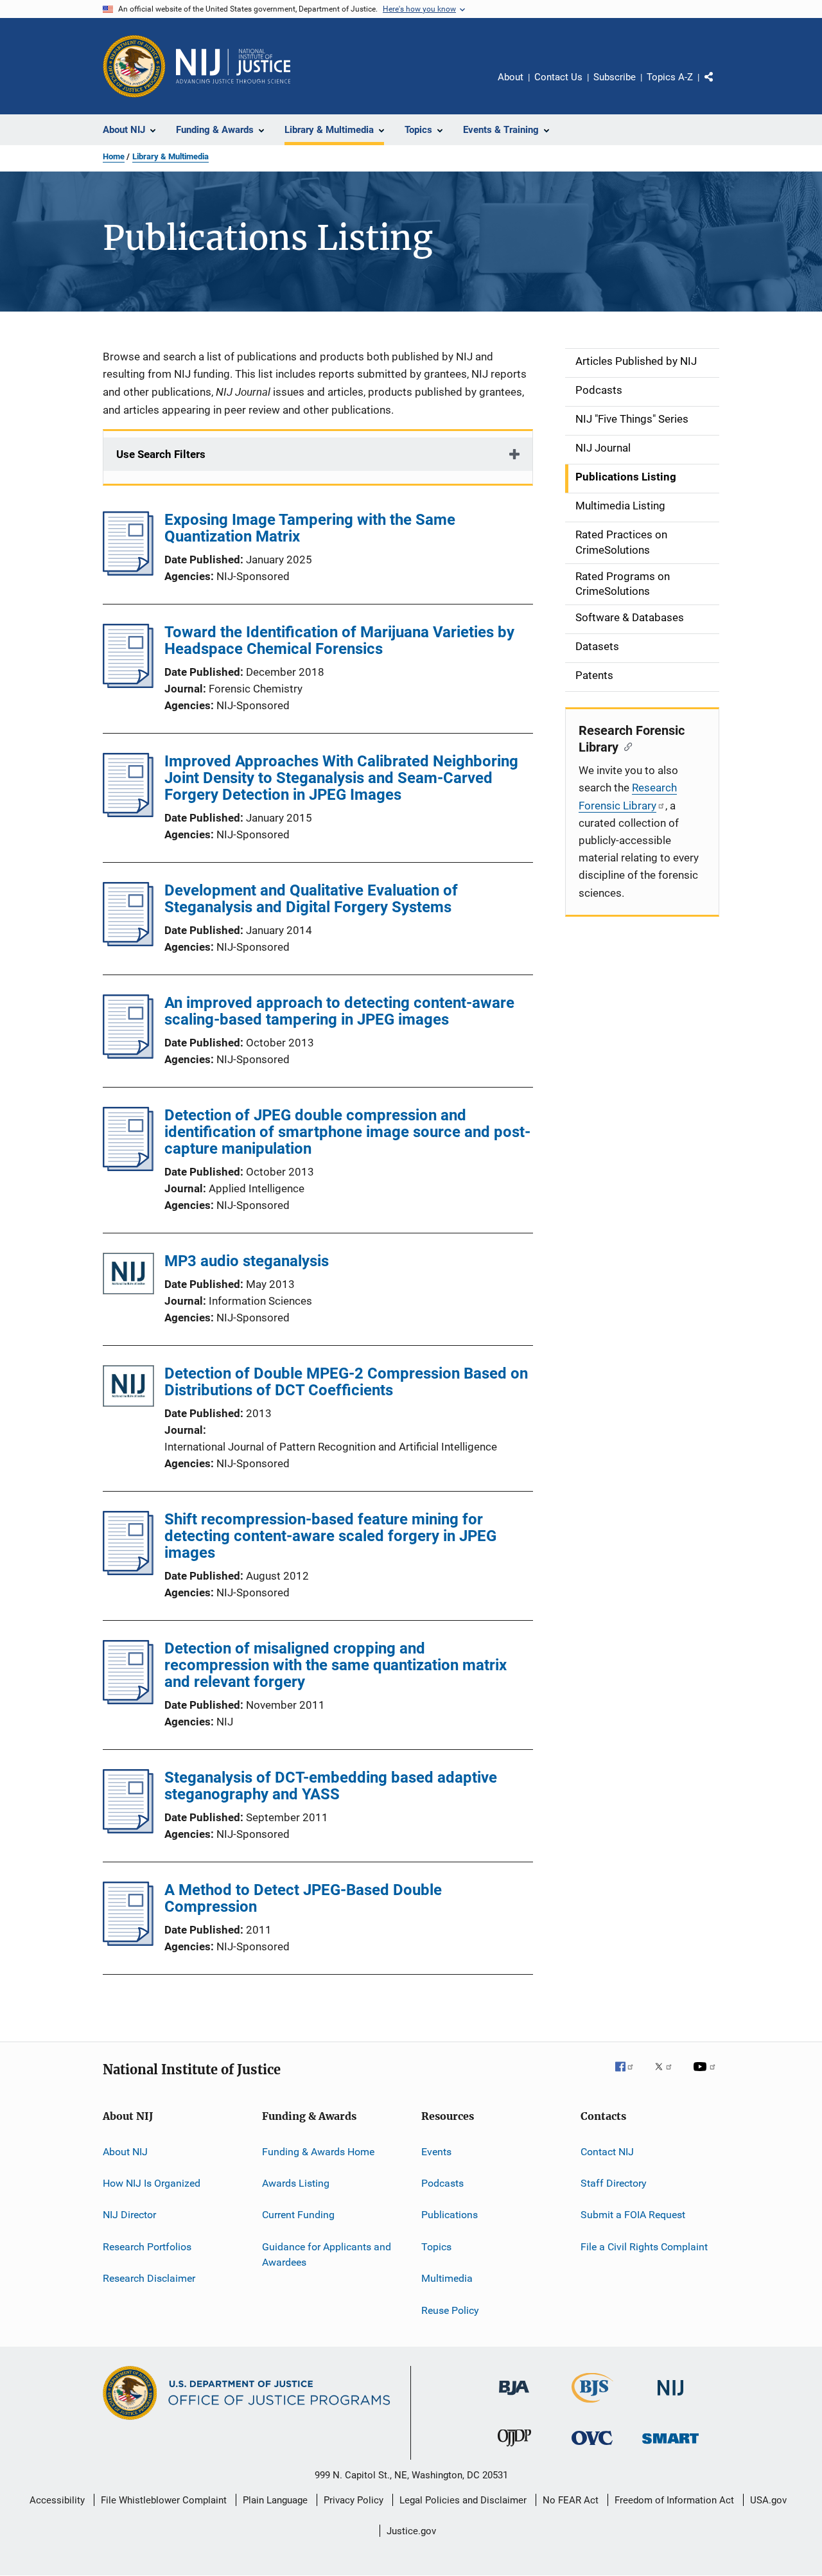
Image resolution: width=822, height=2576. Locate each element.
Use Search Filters (161, 454)
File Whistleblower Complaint (164, 2500)
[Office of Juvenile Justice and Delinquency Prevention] (514, 2449)
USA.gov (768, 2500)
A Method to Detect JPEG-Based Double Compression (303, 1898)
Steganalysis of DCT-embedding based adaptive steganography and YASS (331, 1786)
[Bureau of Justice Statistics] (592, 2405)
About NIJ (125, 2152)
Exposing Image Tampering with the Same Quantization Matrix (310, 528)
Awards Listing (296, 2183)
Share (719, 86)
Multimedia (447, 2278)
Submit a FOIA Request (633, 2215)
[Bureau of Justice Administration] (514, 2397)
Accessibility (57, 2500)
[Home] (233, 66)
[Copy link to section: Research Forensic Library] (625, 746)
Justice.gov (411, 2531)
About (511, 77)
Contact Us (558, 77)
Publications (450, 2215)
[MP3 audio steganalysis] (128, 1276)
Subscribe (615, 77)
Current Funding (298, 2215)
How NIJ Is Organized (152, 2183)
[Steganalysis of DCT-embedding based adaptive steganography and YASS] (128, 1830)
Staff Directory (614, 2183)
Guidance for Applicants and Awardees (327, 2254)
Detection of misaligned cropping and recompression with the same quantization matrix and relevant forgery (336, 1665)
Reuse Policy (450, 2310)
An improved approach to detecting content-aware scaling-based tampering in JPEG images (339, 1011)
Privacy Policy (354, 2500)
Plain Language (275, 2500)
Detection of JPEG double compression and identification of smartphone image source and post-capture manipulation (347, 1132)
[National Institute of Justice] (670, 2398)
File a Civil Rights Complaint (644, 2247)
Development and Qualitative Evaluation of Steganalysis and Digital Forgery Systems (311, 899)
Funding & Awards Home (318, 2152)
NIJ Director (129, 2215)
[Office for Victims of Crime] (592, 2447)
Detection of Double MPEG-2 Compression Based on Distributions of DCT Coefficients (346, 1382)
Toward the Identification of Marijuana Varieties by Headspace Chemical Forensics (339, 640)
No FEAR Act (571, 2500)
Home (114, 156)
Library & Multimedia (171, 156)
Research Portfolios (147, 2247)
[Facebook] (629, 2076)
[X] (668, 2076)
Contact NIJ (607, 2152)
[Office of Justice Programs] (134, 66)
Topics (436, 2247)
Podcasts (442, 2183)
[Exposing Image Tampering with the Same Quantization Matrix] (128, 572)
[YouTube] (706, 2076)
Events (436, 2152)
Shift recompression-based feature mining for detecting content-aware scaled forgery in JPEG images (330, 1536)
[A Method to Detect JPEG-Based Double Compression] (128, 1942)
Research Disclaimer (149, 2278)
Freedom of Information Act (674, 2500)
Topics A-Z (670, 77)
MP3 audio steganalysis (247, 1261)
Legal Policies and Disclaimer (463, 2500)
